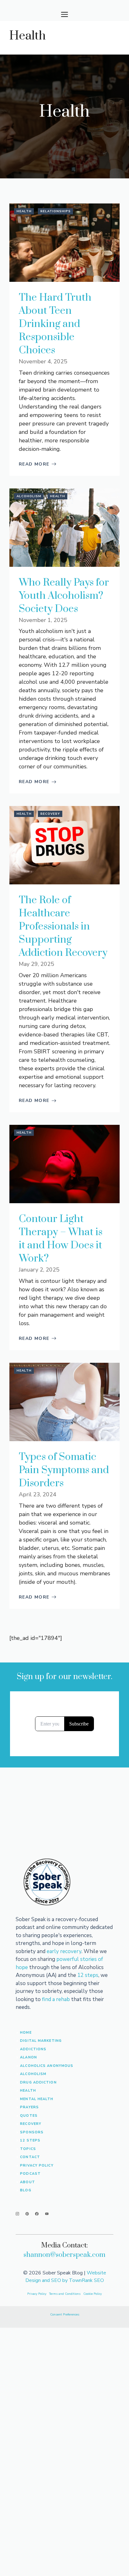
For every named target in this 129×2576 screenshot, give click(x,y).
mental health (37, 2099)
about (28, 2182)
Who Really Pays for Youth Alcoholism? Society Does (64, 596)
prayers (29, 2107)
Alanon (28, 2057)
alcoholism (33, 2074)
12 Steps (30, 2140)
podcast (30, 2174)
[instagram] (17, 2214)
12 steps (88, 1975)
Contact (30, 2157)
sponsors (32, 2132)
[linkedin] (47, 2214)
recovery (31, 2124)
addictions (33, 2049)
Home (26, 2033)
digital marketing (41, 2041)
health (28, 2091)
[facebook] (37, 2214)
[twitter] (27, 2214)
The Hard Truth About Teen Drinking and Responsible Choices (55, 324)
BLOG (26, 2190)
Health (24, 211)
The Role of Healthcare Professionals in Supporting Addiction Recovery (63, 927)
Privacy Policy (37, 2165)
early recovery (64, 1951)
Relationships (56, 211)
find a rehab (56, 1999)
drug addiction (38, 2082)
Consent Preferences (65, 2315)
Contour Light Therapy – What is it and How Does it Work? (61, 1239)
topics (28, 2149)
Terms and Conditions (65, 2294)
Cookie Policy (93, 2294)
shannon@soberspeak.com (64, 2255)
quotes (29, 2116)
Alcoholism (29, 496)
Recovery (50, 814)
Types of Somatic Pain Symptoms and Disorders (64, 1470)
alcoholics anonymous (47, 2066)
